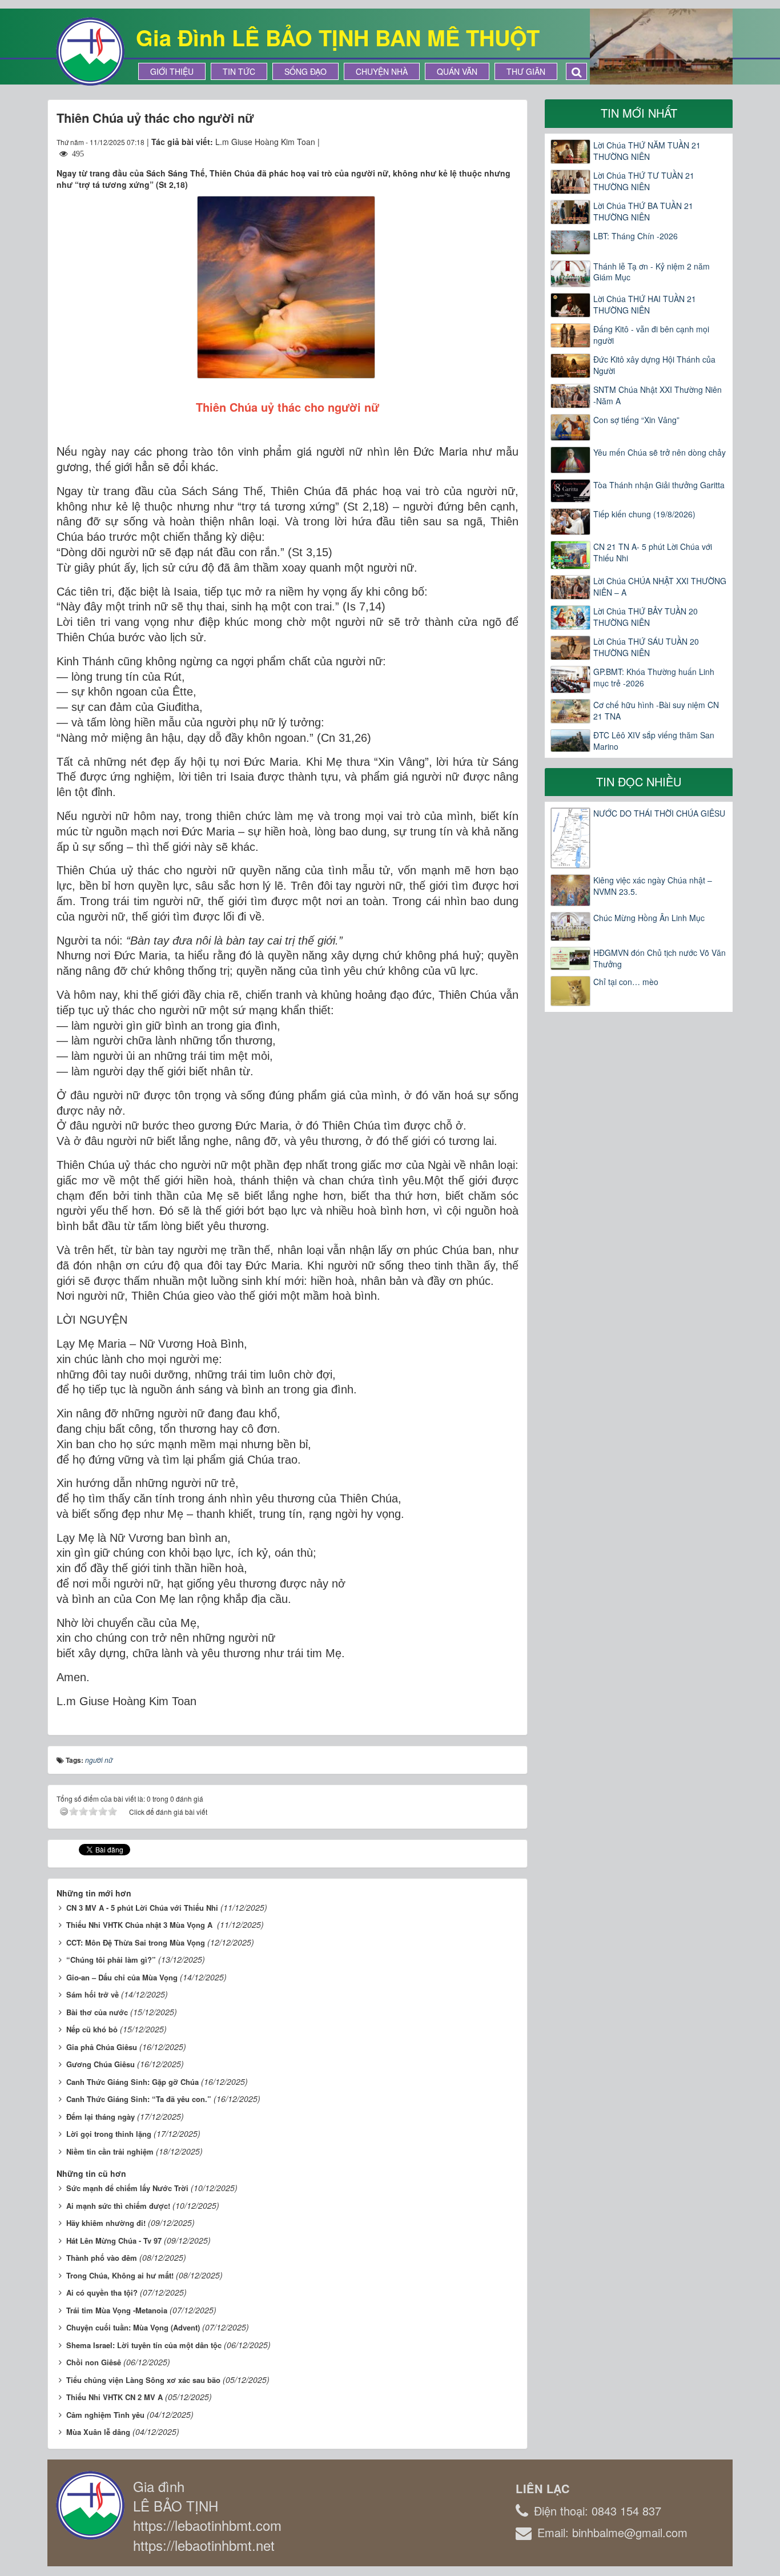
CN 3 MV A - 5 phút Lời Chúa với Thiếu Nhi (142, 1908)
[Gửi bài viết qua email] (468, 142)
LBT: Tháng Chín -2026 (636, 236)
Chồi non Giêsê (94, 2362)
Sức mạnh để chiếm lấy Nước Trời (127, 2188)
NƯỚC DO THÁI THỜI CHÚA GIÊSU (659, 813)
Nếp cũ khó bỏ (92, 2029)
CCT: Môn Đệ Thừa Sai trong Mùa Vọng (136, 1942)
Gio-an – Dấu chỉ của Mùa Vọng (122, 1977)
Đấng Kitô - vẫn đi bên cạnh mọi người (651, 335)
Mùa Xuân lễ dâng (98, 2432)
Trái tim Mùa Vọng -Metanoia (117, 2310)
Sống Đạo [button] (305, 71)
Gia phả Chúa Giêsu (102, 2047)
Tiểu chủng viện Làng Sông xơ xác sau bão (143, 2380)
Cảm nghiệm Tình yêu (105, 2415)
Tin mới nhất (639, 113)
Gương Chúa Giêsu (100, 2064)
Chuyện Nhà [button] (382, 71)
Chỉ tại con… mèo (626, 982)
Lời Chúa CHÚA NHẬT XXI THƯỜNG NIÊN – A (660, 586)
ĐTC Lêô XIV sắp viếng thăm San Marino (654, 741)
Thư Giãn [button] (526, 71)
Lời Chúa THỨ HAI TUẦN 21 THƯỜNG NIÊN (645, 304)
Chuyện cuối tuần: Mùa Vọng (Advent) (133, 2327)
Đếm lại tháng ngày (100, 2117)
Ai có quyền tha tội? (102, 2292)
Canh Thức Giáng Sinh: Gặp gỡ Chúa (132, 2082)
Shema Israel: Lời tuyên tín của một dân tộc (144, 2345)
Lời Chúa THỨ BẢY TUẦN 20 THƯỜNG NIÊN (646, 617)
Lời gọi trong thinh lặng (109, 2134)
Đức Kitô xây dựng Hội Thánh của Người (654, 365)
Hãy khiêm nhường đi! (106, 2223)
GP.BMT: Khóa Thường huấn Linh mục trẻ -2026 (654, 677)
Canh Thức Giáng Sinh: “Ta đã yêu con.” (139, 2099)
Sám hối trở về (93, 1994)
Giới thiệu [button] (172, 71)
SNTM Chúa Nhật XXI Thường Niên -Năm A (658, 395)
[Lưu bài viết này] (510, 142)
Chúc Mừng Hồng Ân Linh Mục (649, 918)
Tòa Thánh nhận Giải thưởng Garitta (659, 485)
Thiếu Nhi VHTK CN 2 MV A (114, 2397)
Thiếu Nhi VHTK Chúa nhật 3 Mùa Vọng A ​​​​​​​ (140, 1925)
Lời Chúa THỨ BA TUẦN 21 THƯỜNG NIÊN (643, 211)
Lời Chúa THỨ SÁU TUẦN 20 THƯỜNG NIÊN (646, 647)
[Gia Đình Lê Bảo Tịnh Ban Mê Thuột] (90, 50)
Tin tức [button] (239, 71)
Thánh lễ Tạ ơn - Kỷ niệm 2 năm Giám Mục (652, 272)
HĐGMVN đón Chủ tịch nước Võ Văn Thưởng (660, 958)
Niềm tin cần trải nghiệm (110, 2151)
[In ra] (489, 142)
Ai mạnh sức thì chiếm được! (118, 2206)
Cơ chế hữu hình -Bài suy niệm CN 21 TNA (656, 710)
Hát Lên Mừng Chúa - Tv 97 (114, 2241)
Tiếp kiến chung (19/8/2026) (644, 514)
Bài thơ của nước (97, 2012)
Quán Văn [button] (457, 71)
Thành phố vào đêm (102, 2258)
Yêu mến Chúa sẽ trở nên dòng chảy (660, 452)
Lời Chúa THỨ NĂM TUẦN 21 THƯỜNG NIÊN (647, 151)
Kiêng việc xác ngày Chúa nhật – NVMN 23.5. (653, 886)
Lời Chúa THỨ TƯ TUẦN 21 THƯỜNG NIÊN (644, 181)
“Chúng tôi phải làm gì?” (111, 1960)
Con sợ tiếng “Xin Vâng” (636, 420)
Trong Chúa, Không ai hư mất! (120, 2275)
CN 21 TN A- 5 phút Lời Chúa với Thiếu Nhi (653, 552)
